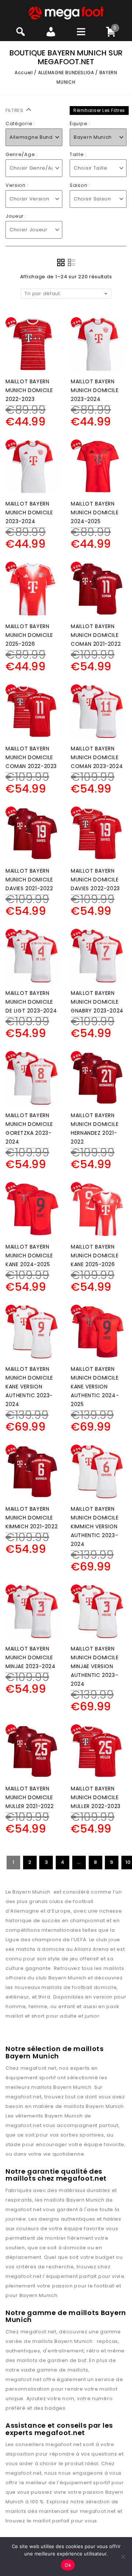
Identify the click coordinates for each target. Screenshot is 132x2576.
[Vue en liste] (71, 262)
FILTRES (15, 110)
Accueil (24, 73)
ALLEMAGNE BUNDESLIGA (66, 73)
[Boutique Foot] (66, 13)
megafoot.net (38, 2068)
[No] (123, 2557)
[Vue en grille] (61, 262)
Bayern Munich (72, 2087)
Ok (68, 2565)
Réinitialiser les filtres (99, 110)
